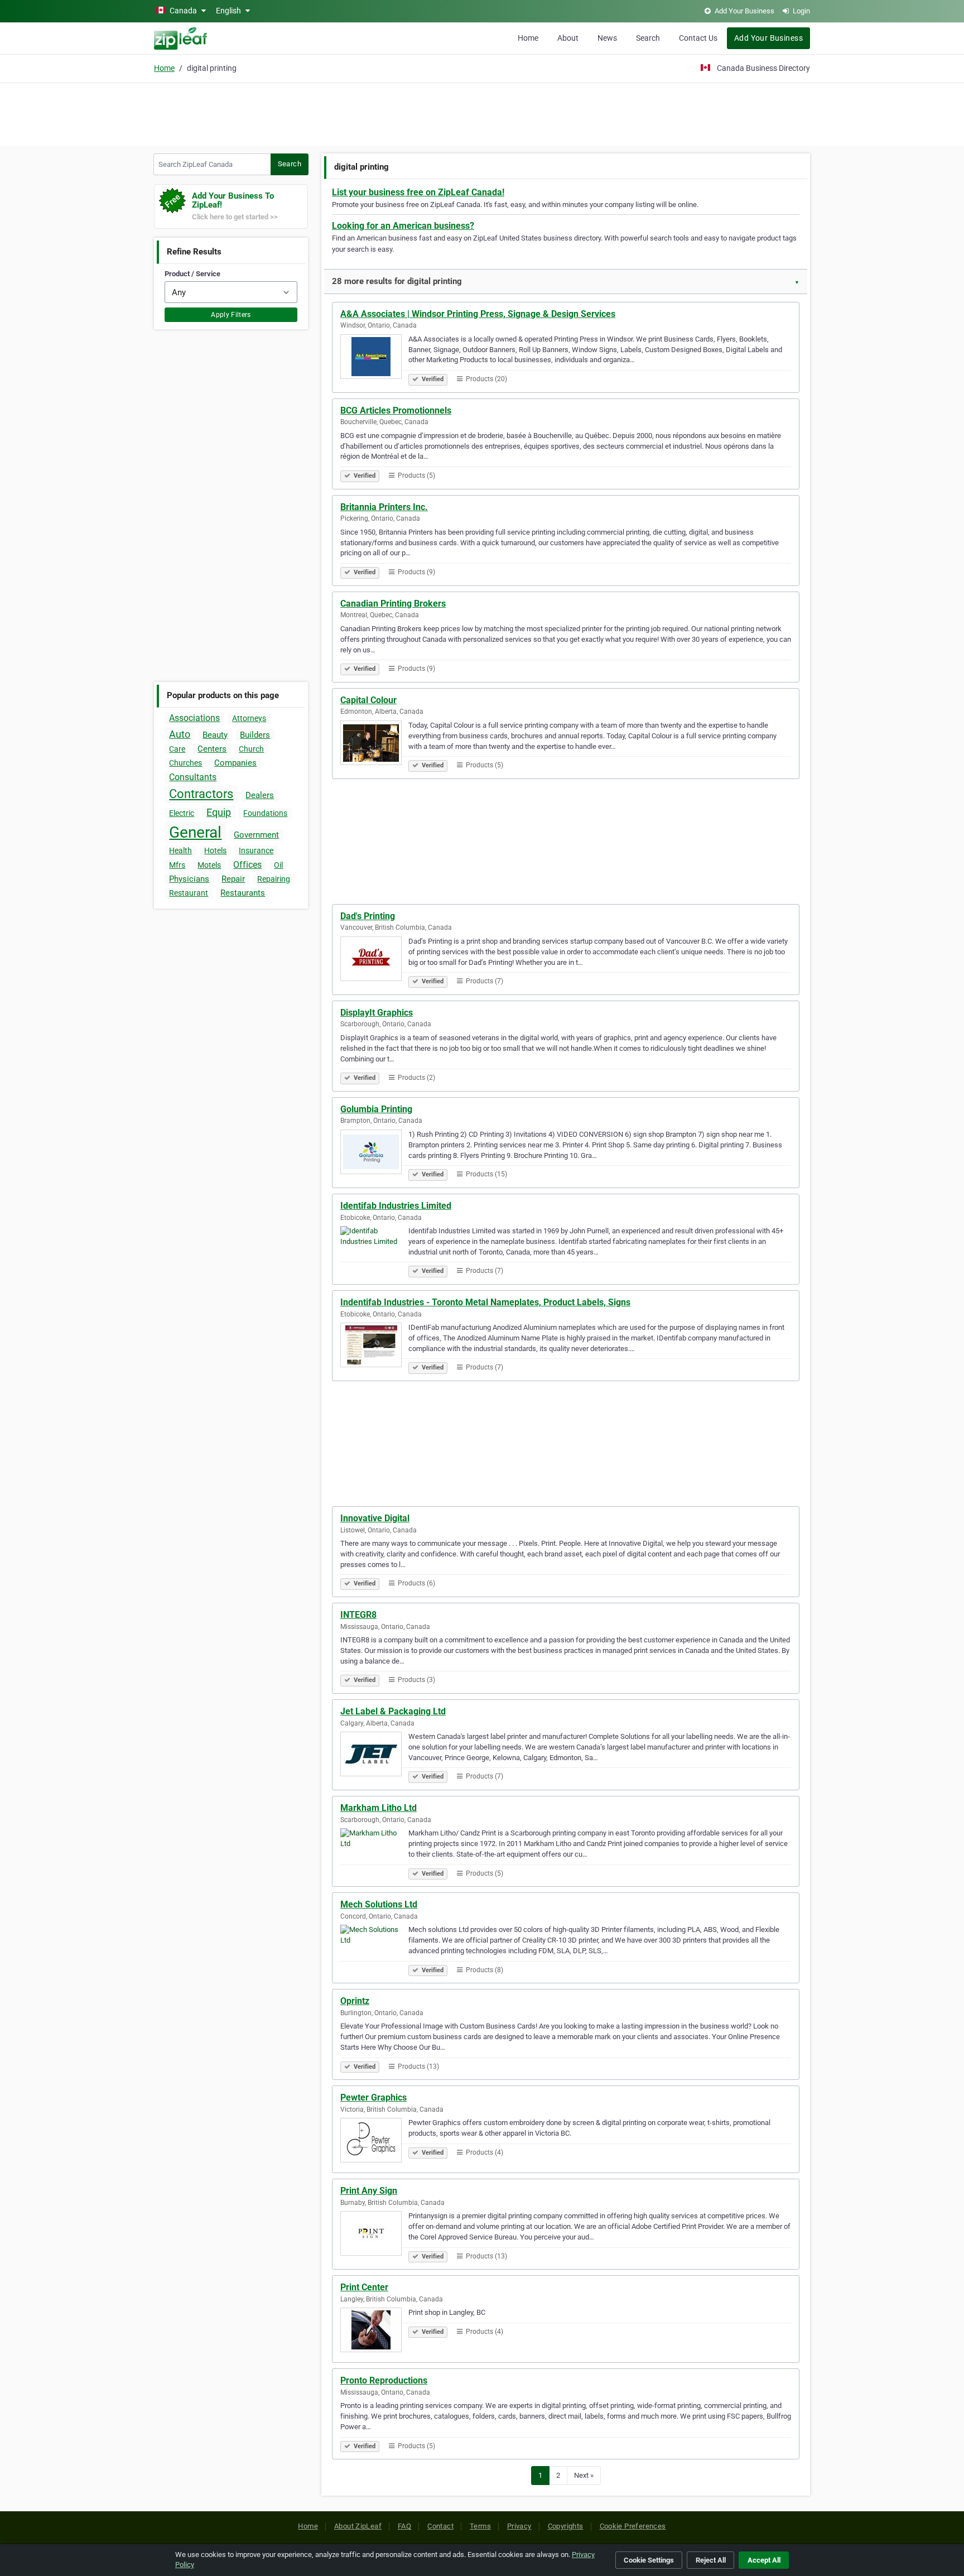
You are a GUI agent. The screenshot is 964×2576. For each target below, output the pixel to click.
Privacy (519, 2526)
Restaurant (189, 893)
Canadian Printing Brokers (393, 604)
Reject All (711, 2560)
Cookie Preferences (633, 2526)
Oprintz (355, 2001)
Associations (194, 718)
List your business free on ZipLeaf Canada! (418, 192)
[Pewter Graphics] (374, 2142)
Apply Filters (231, 315)
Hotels (215, 850)
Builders (255, 735)
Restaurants (243, 893)
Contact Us (698, 38)
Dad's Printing (368, 916)
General (195, 832)
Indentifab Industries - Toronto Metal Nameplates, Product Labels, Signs (485, 1302)
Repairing (274, 879)
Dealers (260, 795)
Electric (182, 813)
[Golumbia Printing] (374, 1154)
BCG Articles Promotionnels (396, 410)
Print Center (364, 2287)
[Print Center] (374, 2332)
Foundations (265, 813)
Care (177, 749)
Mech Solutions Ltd (379, 1904)
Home (528, 38)
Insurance (256, 850)
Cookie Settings (649, 2560)
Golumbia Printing (376, 1109)
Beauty (215, 735)
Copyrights (566, 2526)
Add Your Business (768, 38)
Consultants (193, 777)
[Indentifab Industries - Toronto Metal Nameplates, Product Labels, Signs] (374, 1347)
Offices (247, 865)
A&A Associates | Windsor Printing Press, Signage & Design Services (478, 314)
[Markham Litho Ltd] (374, 1852)
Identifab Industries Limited (396, 1206)
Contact (440, 2526)
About (568, 38)
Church (251, 749)
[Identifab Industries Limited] (374, 1250)
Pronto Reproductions (384, 2380)
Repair (233, 879)
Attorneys (249, 718)
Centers (212, 749)
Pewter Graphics (373, 2097)
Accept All (764, 2560)
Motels (209, 865)
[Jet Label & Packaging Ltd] (374, 1756)
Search (648, 38)
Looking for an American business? (403, 226)
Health (180, 850)
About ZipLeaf (358, 2526)
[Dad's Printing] (374, 960)
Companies (235, 763)
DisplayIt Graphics (377, 1013)
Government (256, 835)
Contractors (201, 794)
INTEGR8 (358, 1615)
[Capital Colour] (374, 744)
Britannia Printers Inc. (384, 507)
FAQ (404, 2526)
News (607, 38)
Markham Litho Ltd (379, 1808)
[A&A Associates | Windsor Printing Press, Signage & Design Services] (374, 358)
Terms (480, 2526)
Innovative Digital (375, 1518)
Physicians (189, 879)
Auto (180, 734)
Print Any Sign (369, 2191)
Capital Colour (368, 700)
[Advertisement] (482, 113)
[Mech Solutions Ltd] (374, 1949)
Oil (278, 865)
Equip (219, 812)
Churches (185, 763)
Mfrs (177, 865)
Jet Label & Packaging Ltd (393, 1711)
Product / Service (192, 274)
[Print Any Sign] (374, 2235)
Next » (584, 2475)
